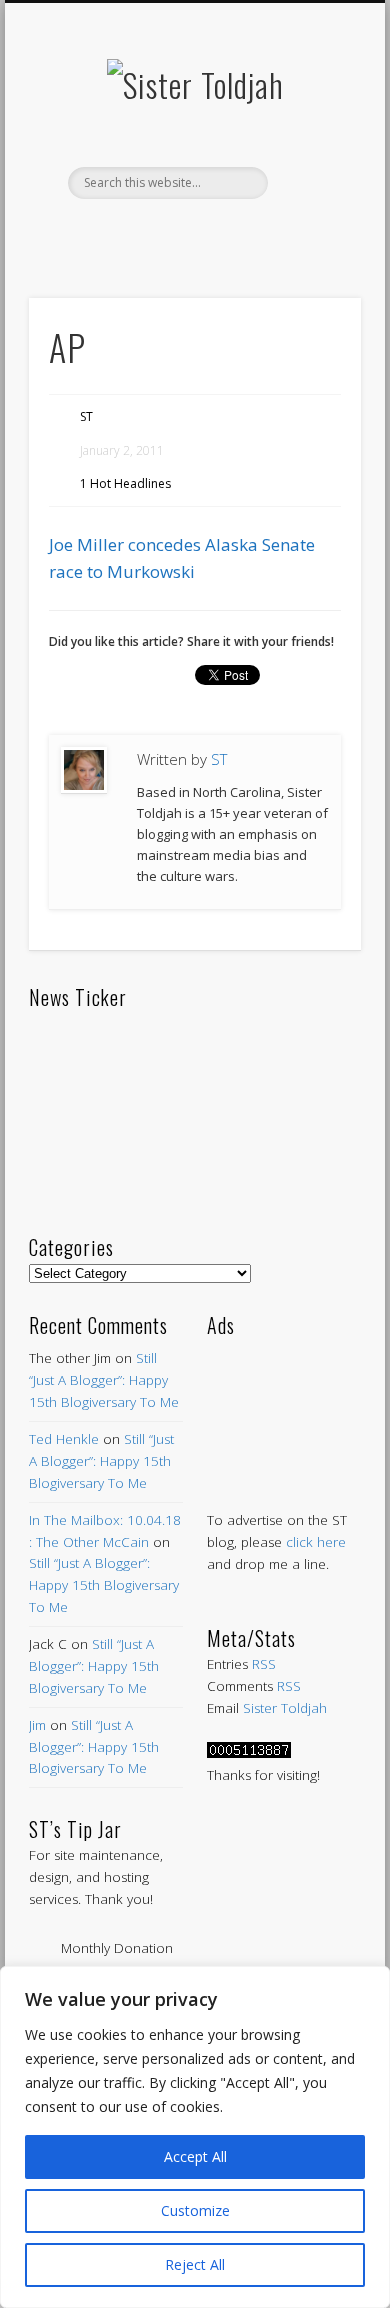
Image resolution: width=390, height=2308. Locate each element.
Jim (37, 1725)
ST (86, 416)
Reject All (195, 2264)
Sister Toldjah (285, 1708)
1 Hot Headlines (125, 483)
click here (316, 1542)
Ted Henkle (64, 1439)
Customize (195, 2210)
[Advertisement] (284, 1403)
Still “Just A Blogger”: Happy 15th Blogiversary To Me (104, 1380)
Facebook (108, 233)
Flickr (234, 233)
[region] (195, 2137)
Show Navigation (312, 179)
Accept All (195, 2156)
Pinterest (192, 233)
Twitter (150, 233)
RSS (264, 1664)
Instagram (276, 233)
